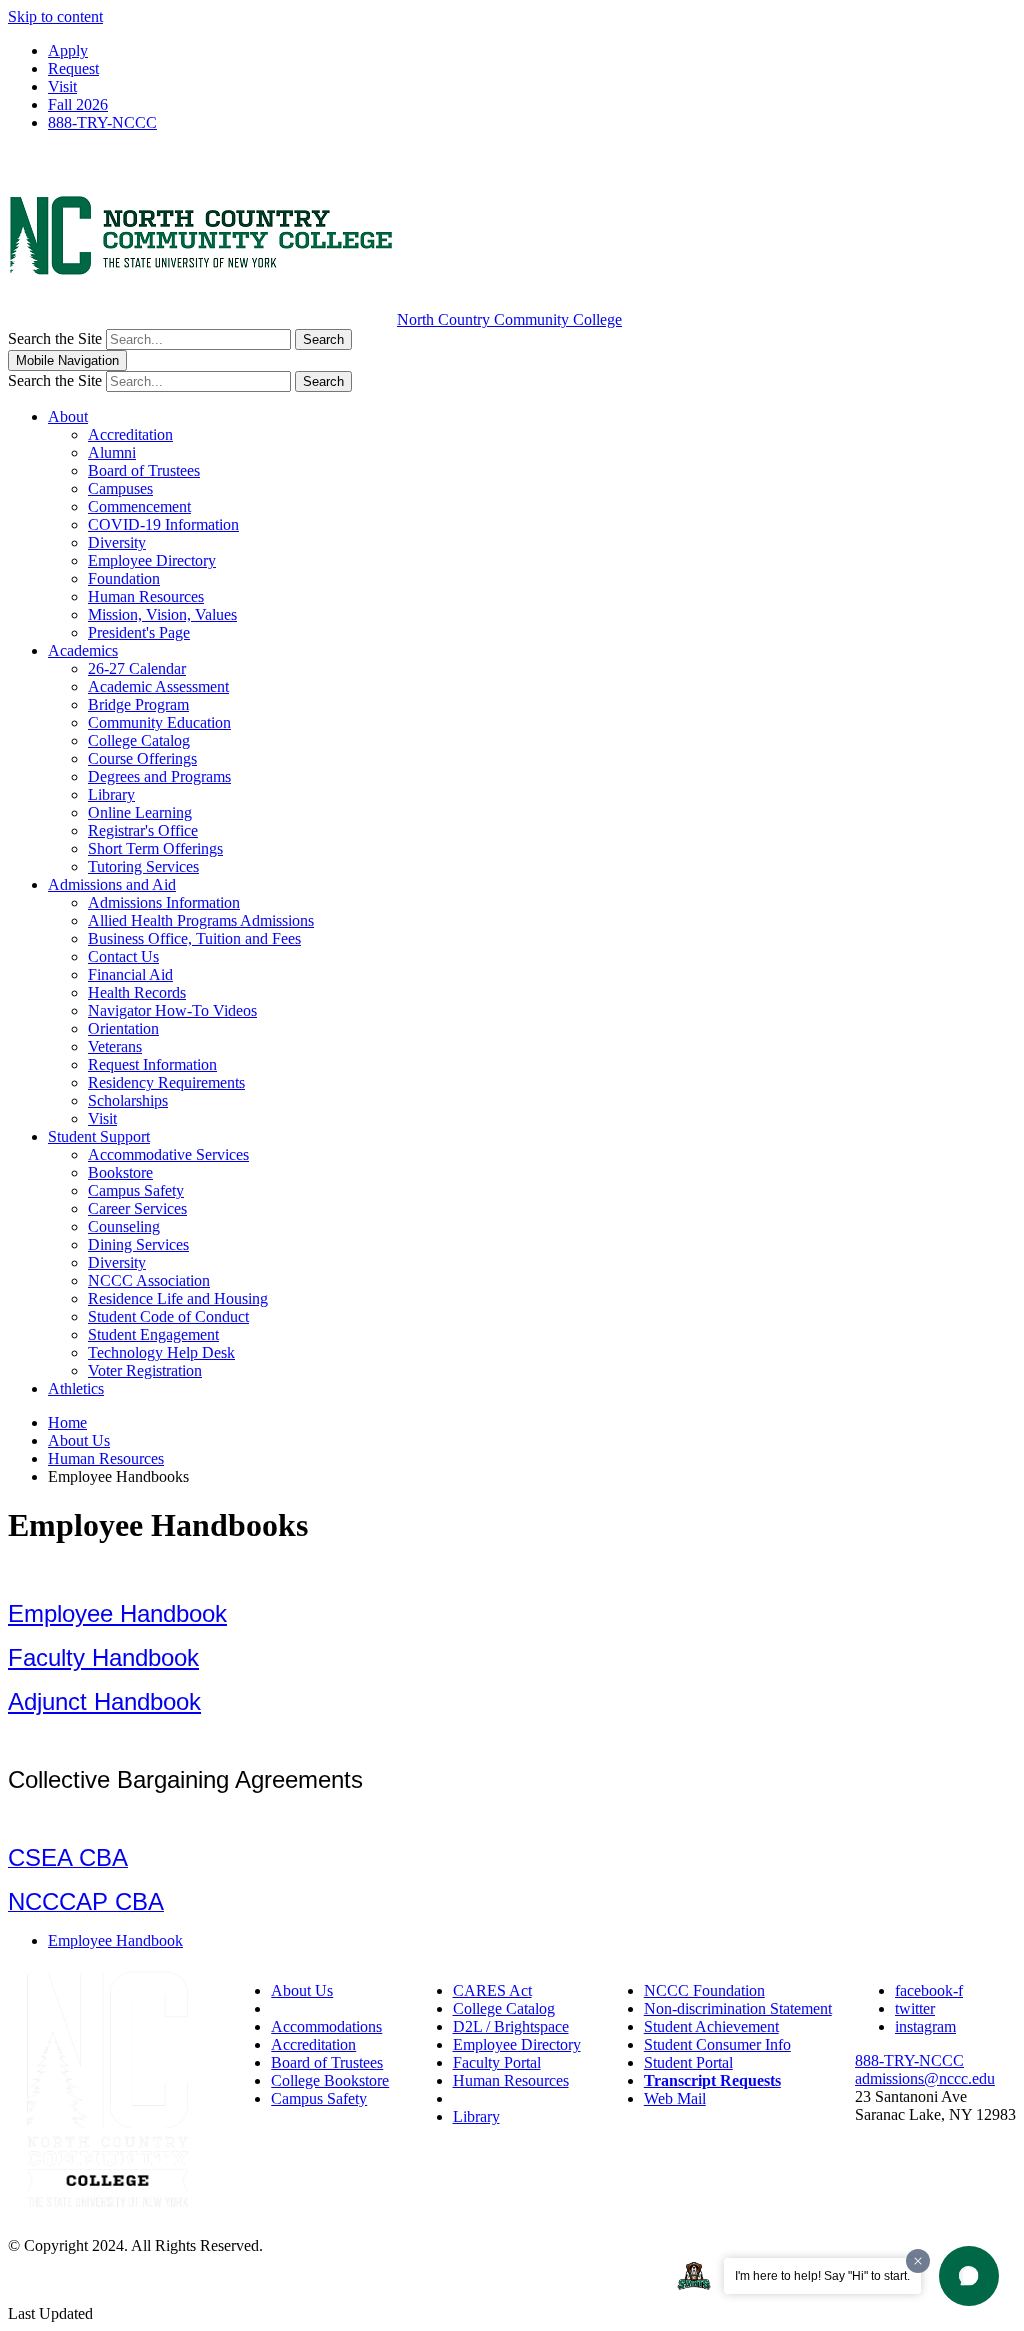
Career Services (137, 1208)
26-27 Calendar (137, 668)
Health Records (137, 992)
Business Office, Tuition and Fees (194, 938)
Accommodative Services (168, 1154)
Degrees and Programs (159, 776)
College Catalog (139, 740)
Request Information (152, 1064)
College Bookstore (330, 2080)
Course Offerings (142, 758)
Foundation (124, 578)
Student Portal (688, 2062)
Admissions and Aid (112, 884)
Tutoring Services (143, 866)
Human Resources (146, 596)
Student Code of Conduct (168, 1316)
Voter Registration (145, 1370)
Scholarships (128, 1100)
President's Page (139, 632)
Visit (62, 86)
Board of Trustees (144, 470)
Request (73, 68)
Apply (68, 50)
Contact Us (123, 956)
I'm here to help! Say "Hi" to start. (822, 2276)
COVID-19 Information (163, 524)
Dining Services (138, 1244)
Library (111, 794)
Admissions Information (164, 902)
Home (67, 1422)
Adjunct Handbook (104, 1701)
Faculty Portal (497, 2062)
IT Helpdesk (492, 2098)
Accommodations (326, 2026)
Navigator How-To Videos (172, 1010)
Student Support (99, 1136)
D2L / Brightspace (511, 2026)
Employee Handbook (117, 1613)
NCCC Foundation (704, 1990)
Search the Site (55, 338)
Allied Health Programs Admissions (201, 920)
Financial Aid (130, 974)
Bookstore (120, 1172)
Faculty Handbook (103, 1657)
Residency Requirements (166, 1082)
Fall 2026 (78, 104)
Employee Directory (152, 560)
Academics (83, 650)
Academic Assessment (158, 686)
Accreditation (130, 434)
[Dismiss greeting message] (918, 2261)
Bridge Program (138, 704)
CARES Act (492, 1990)
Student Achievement (711, 2026)
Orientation (123, 1028)
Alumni (112, 452)
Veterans (115, 1046)
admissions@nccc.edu (925, 2078)
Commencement (139, 506)
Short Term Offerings (155, 848)
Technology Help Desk (161, 1352)
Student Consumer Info (717, 2044)
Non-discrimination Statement (738, 2008)
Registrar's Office (143, 830)
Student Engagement (153, 1334)
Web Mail (675, 2098)
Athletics (76, 1388)
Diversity (117, 542)
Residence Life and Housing (178, 1298)
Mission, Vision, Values (162, 614)
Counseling (124, 1226)
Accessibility (311, 2008)
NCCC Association (149, 1280)
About (68, 416)
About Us (79, 1440)
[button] (969, 2276)
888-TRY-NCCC (102, 122)
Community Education (159, 722)
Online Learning (140, 812)
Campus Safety (136, 1190)
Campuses (120, 488)
